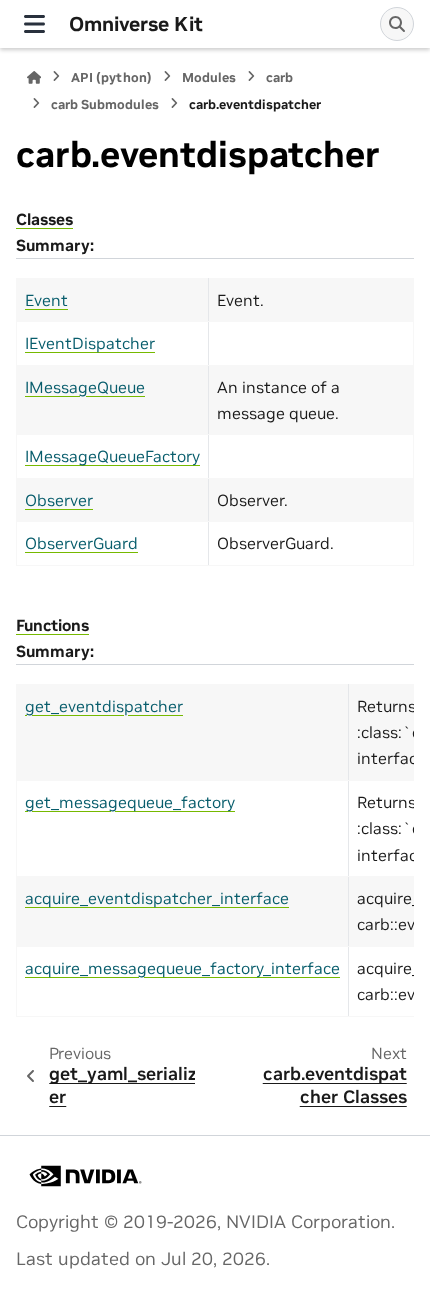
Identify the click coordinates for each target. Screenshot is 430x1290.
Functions (52, 625)
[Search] (397, 24)
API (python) (111, 77)
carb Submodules (105, 104)
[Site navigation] (34, 24)
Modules (209, 77)
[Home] (34, 77)
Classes (44, 219)
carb (279, 77)
